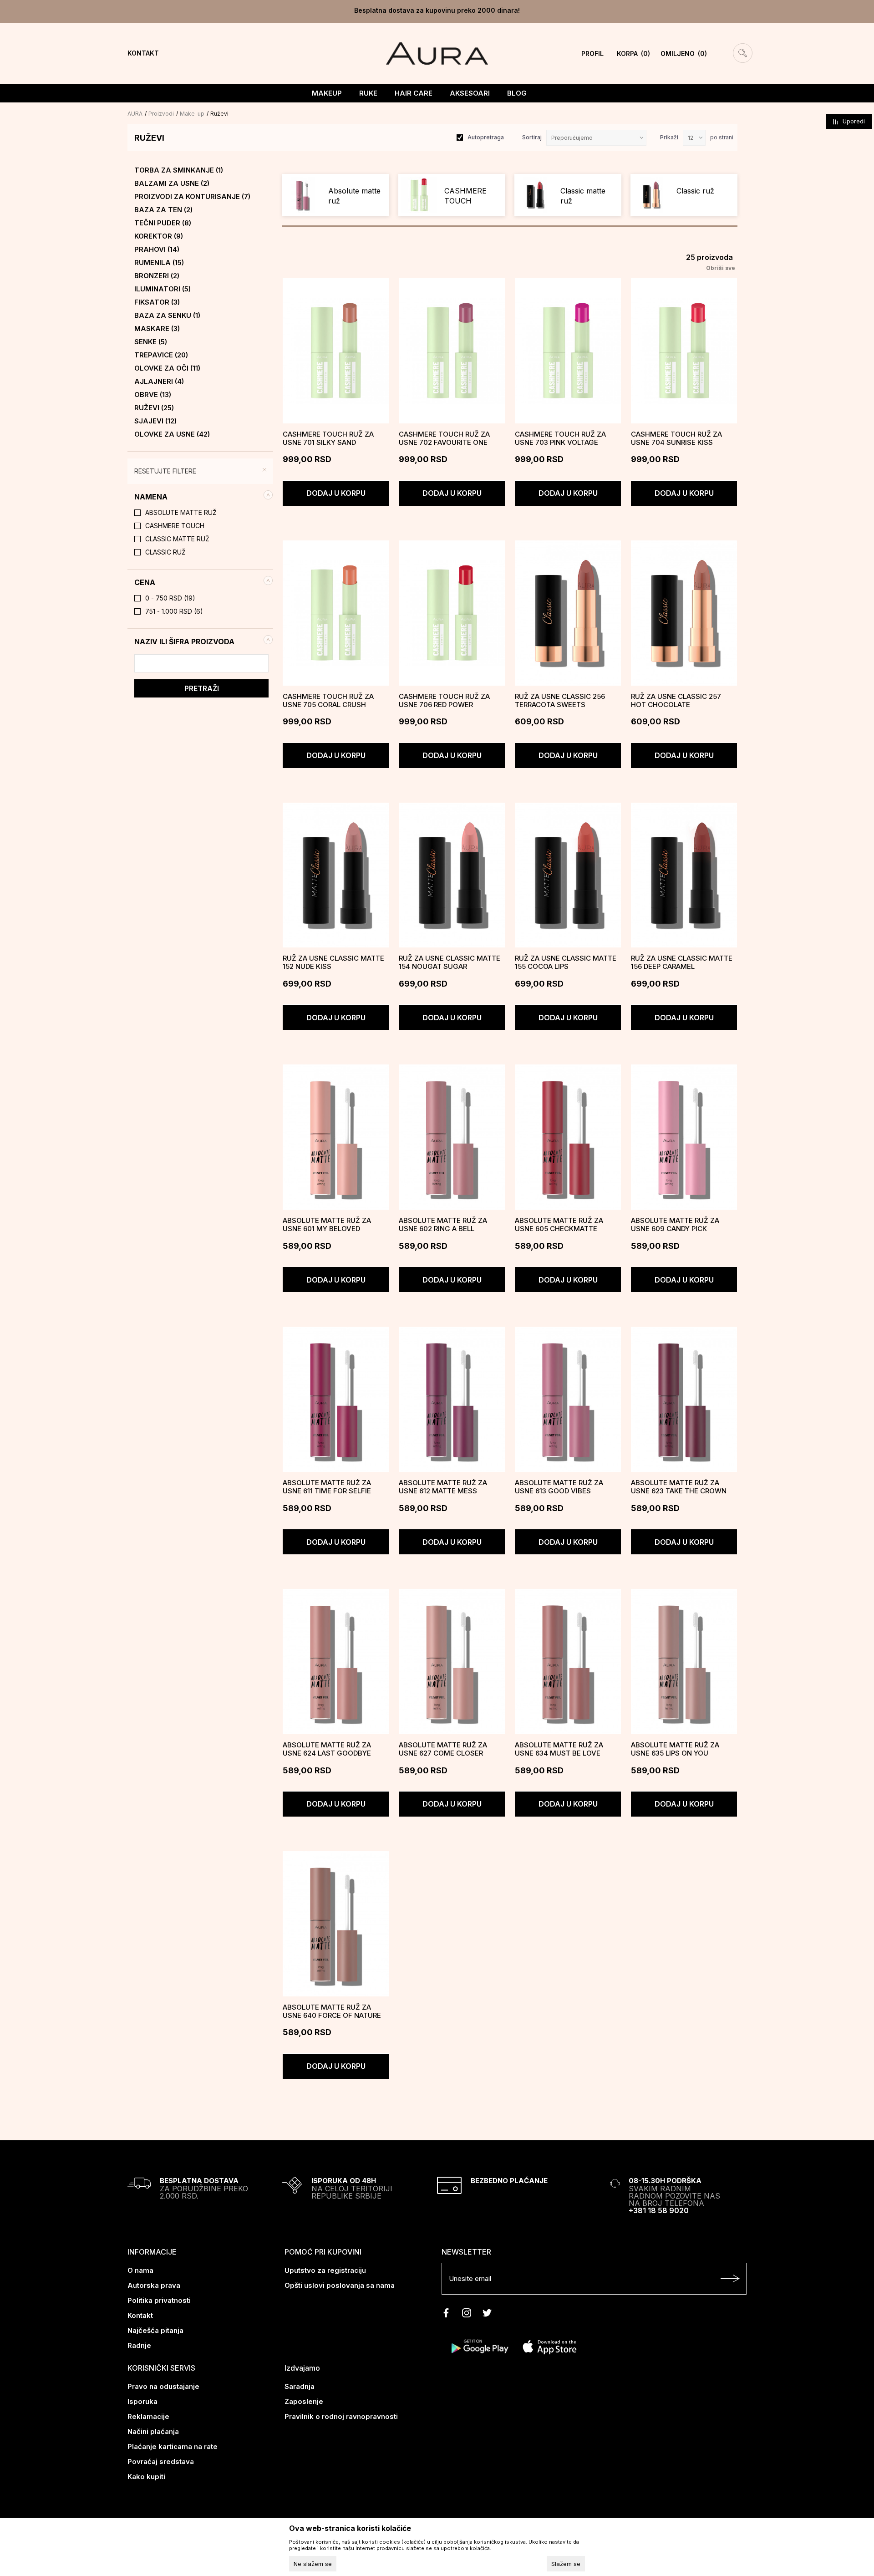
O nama (140, 2270)
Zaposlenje (304, 2401)
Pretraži (202, 688)
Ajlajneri (159, 382)
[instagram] (467, 2313)
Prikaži (669, 137)
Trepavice (161, 355)
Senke (151, 342)
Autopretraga (486, 137)
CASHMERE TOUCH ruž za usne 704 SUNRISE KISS (676, 438)
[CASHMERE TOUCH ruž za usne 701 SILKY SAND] (336, 351)
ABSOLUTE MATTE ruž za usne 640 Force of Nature (332, 2011)
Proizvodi (161, 114)
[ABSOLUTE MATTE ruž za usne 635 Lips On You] (684, 1662)
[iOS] (550, 2346)
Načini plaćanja (153, 2431)
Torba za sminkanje (179, 170)
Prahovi (157, 249)
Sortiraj (532, 137)
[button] (200, 497)
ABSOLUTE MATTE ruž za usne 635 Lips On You (675, 1749)
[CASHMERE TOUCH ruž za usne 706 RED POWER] (452, 613)
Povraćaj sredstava (161, 2461)
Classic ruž (165, 552)
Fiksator (157, 302)
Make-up (192, 114)
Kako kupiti (146, 2477)
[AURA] (437, 53)
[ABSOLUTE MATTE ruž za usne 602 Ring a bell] (452, 1137)
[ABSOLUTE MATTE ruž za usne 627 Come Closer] (452, 1662)
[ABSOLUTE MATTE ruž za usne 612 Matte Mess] (452, 1399)
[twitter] (487, 2313)
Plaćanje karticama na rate (173, 2446)
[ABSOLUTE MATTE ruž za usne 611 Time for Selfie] (336, 1399)
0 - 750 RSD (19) (170, 598)
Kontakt (140, 2315)
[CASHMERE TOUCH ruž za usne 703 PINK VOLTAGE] (568, 351)
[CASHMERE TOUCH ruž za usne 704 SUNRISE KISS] (684, 351)
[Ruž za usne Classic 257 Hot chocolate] (684, 613)
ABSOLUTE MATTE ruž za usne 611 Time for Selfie (327, 1487)
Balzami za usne (172, 183)
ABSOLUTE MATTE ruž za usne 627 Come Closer (443, 1749)
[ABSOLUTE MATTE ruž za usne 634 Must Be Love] (568, 1662)
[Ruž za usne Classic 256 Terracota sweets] (568, 613)
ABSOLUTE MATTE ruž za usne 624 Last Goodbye (327, 1749)
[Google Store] (479, 2346)
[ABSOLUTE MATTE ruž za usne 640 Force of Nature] (336, 1924)
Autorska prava (154, 2285)
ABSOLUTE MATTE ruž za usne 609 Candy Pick (675, 1225)
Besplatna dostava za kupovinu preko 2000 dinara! (437, 10)
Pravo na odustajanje (163, 2386)
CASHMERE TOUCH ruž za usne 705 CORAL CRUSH (328, 701)
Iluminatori (163, 289)
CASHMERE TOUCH (175, 526)
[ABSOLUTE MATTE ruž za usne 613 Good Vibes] (568, 1399)
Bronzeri (157, 276)
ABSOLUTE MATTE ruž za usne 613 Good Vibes (559, 1487)
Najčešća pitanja (155, 2330)
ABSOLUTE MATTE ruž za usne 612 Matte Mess (443, 1487)
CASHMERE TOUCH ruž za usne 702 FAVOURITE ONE (444, 438)
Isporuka (142, 2401)
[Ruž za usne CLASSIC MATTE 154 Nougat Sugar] (452, 875)
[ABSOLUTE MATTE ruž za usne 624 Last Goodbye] (336, 1662)
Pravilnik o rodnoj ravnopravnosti (341, 2416)
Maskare (157, 329)
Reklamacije (148, 2416)
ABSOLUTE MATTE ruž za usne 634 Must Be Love (559, 1749)
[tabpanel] (336, 195)
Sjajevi (155, 421)
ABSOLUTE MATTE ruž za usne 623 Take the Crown (679, 1487)
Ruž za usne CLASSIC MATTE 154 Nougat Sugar (450, 962)
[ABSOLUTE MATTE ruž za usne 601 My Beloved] (336, 1137)
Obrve (153, 395)
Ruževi (154, 408)
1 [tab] (510, 226)
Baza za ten (163, 210)
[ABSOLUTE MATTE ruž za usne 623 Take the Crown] (684, 1399)
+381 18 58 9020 (659, 2210)
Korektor (159, 236)
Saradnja (300, 2386)
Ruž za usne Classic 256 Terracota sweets (560, 701)
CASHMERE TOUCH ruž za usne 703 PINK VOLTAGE (560, 438)
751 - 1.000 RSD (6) (174, 611)
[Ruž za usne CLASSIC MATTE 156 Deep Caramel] (684, 875)
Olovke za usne (172, 434)
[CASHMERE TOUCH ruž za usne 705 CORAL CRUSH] (336, 613)
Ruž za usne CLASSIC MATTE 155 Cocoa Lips (566, 962)
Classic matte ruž (177, 539)
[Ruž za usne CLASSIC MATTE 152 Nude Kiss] (336, 875)
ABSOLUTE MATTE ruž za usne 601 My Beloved (327, 1225)
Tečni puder (163, 223)
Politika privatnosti (159, 2300)
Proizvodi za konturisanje (192, 197)
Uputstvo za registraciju (325, 2270)
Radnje (139, 2345)
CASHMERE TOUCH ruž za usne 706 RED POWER (444, 701)
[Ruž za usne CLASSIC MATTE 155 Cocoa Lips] (568, 875)
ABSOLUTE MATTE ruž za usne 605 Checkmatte (559, 1225)
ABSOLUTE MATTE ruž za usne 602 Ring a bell (443, 1225)
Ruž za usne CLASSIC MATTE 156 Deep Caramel (682, 962)
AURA (135, 114)
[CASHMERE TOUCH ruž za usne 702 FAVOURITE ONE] (452, 351)
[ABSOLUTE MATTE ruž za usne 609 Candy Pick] (684, 1137)
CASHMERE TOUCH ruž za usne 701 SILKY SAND (328, 438)
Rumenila (159, 263)
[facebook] (446, 2313)
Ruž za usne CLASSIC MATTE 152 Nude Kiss (333, 962)
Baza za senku (167, 316)
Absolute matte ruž (181, 513)
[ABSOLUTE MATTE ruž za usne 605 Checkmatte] (568, 1137)
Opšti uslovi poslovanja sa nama (340, 2285)
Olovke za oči (167, 368)
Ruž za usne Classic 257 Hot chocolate (676, 701)
